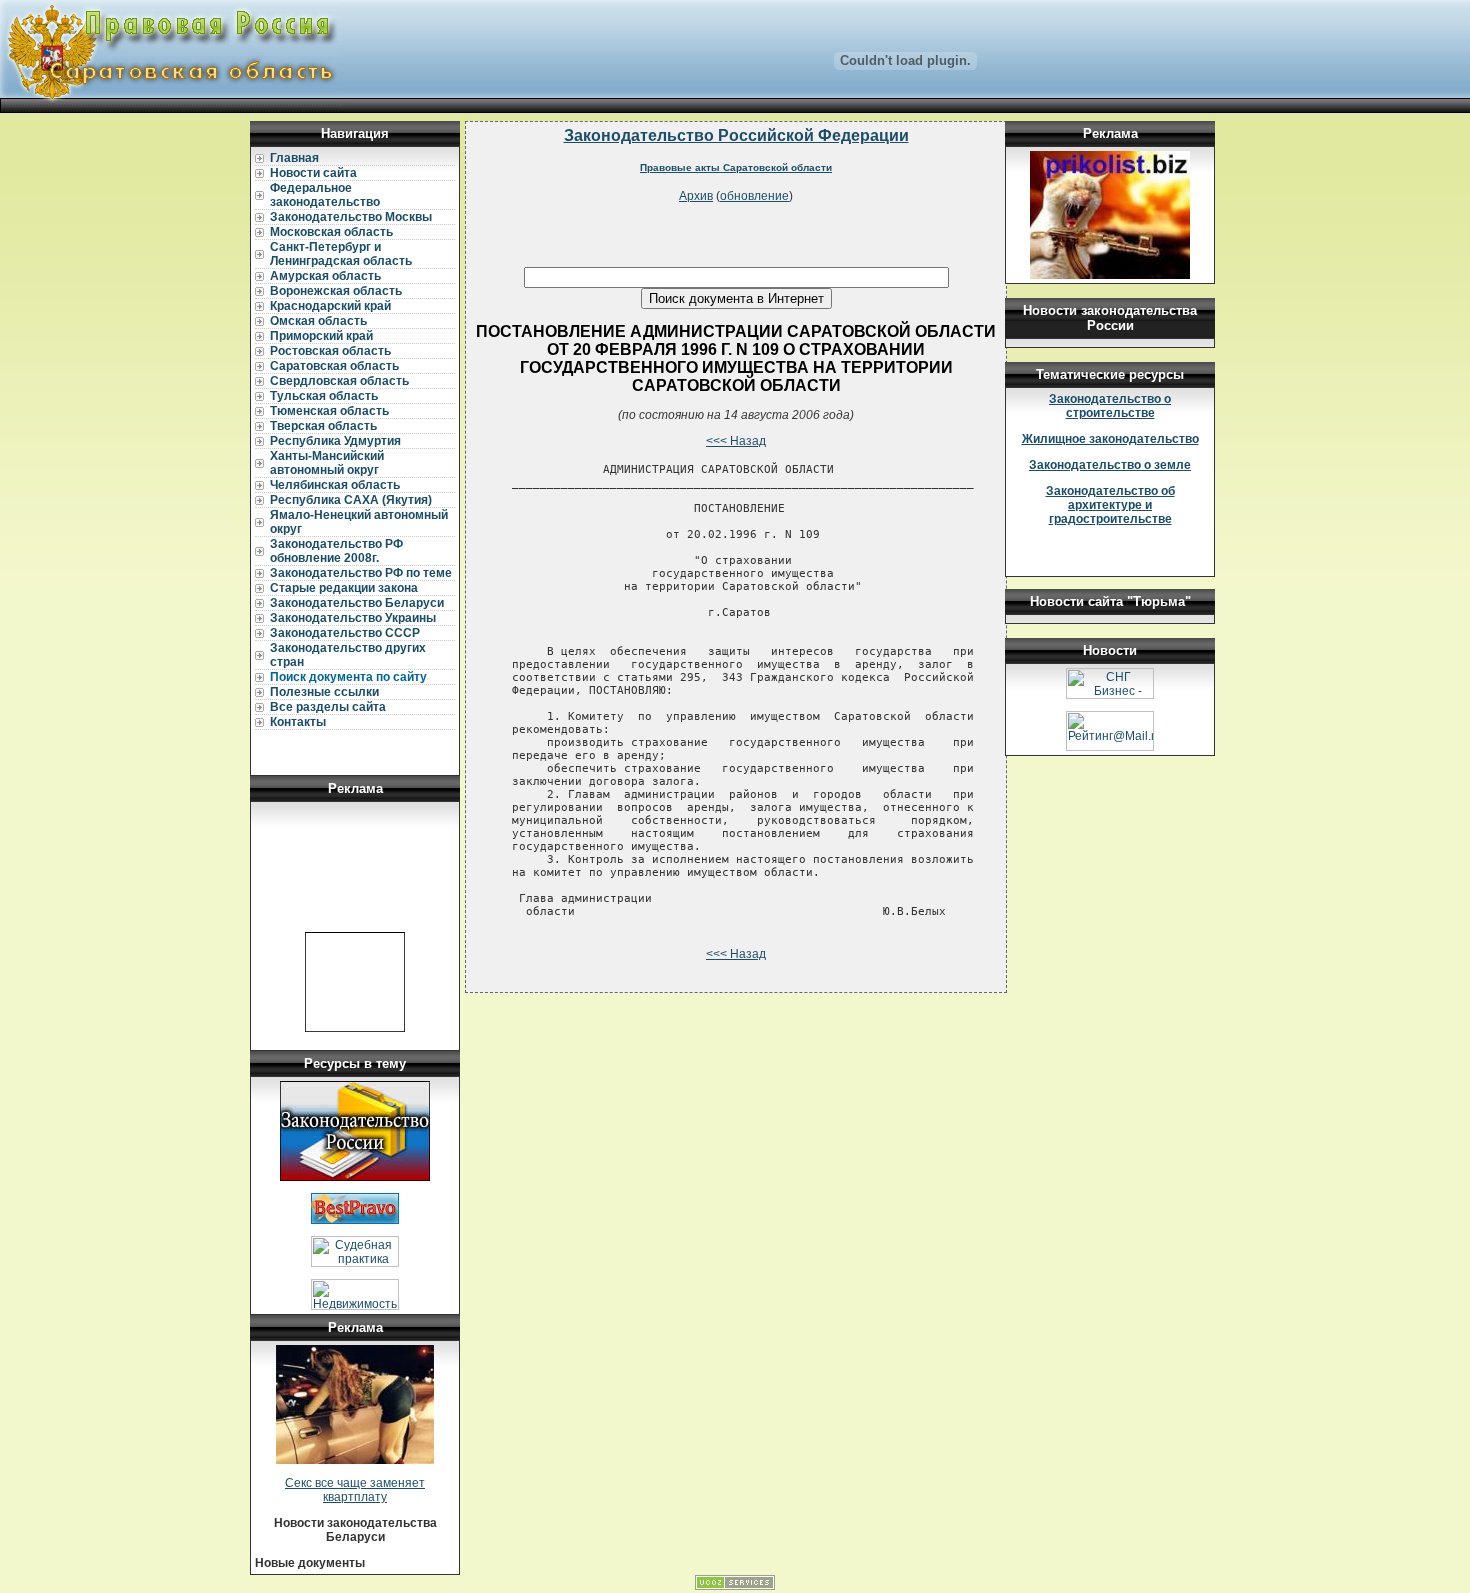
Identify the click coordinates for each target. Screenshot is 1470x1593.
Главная (294, 158)
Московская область (331, 232)
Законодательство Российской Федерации (736, 135)
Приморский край (321, 336)
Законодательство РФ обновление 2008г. (336, 551)
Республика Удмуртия (335, 441)
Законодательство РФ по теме (361, 573)
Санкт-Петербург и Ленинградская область (341, 254)
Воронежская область (336, 291)
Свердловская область (339, 381)
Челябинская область (335, 485)
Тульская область (324, 396)
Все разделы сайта (328, 707)
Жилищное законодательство (1110, 439)
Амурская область (325, 276)
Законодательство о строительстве (1110, 406)
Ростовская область (330, 351)
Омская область (318, 321)
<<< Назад (736, 441)
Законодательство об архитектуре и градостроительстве (1110, 505)
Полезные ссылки (324, 692)
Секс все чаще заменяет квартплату (355, 1490)
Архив (696, 196)
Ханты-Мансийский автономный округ (327, 463)
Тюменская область (329, 411)
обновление (754, 196)
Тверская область (323, 426)
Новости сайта (313, 173)
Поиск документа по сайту (348, 677)
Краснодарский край (330, 306)
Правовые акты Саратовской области (736, 167)
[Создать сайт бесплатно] (735, 1586)
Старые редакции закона (344, 588)
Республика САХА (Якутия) (351, 500)
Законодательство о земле (1110, 465)
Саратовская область (334, 366)
